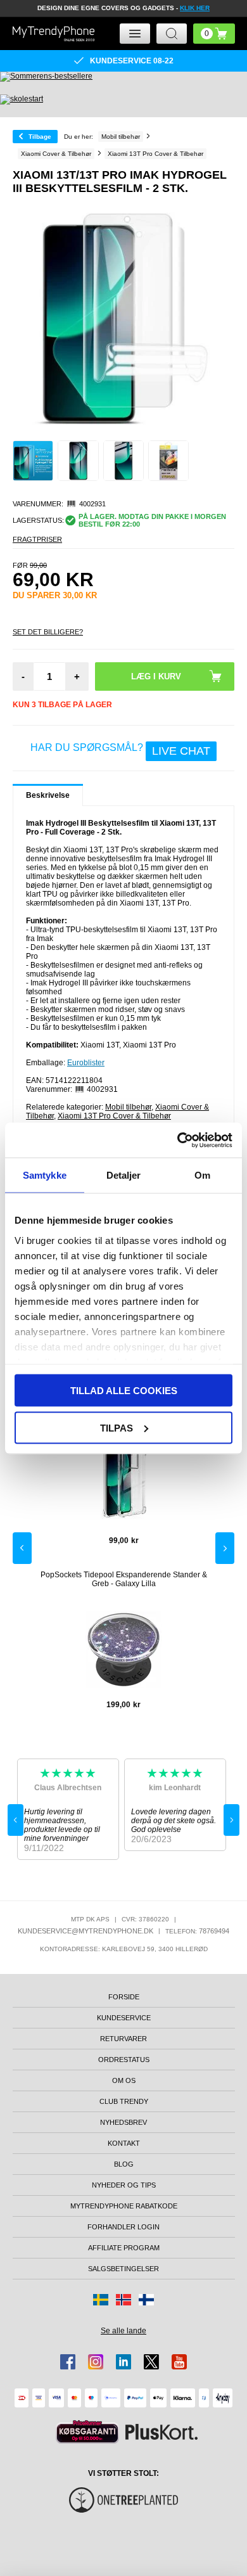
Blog (124, 2164)
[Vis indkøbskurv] (214, 34)
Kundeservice (124, 2018)
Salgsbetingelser (123, 2269)
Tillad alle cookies (124, 1391)
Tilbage (40, 137)
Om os (124, 2080)
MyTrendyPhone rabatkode (124, 2206)
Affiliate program (124, 2248)
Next (225, 1548)
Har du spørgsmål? (120, 750)
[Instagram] (96, 2362)
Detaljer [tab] (124, 1175)
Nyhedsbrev (123, 2122)
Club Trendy (124, 2101)
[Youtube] (179, 2362)
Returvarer (123, 2039)
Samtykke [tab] (45, 1175)
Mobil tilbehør (128, 1107)
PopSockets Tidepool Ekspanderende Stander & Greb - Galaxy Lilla (124, 1579)
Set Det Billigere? (48, 632)
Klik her (195, 8)
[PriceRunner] (87, 2432)
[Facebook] (68, 2362)
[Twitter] (151, 2362)
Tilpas (117, 1427)
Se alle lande (123, 2331)
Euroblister (86, 1063)
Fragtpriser (37, 539)
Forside (124, 1997)
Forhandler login (123, 2227)
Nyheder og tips (124, 2185)
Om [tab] (202, 1175)
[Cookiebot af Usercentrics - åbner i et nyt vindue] (178, 1140)
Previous (22, 1548)
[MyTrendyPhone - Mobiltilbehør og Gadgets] (54, 33)
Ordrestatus (124, 2060)
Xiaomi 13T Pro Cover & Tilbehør (114, 1116)
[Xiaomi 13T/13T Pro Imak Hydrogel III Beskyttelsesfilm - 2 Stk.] (33, 461)
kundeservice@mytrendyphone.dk (85, 1931)
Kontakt (124, 2143)
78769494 (214, 1931)
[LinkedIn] (123, 2362)
